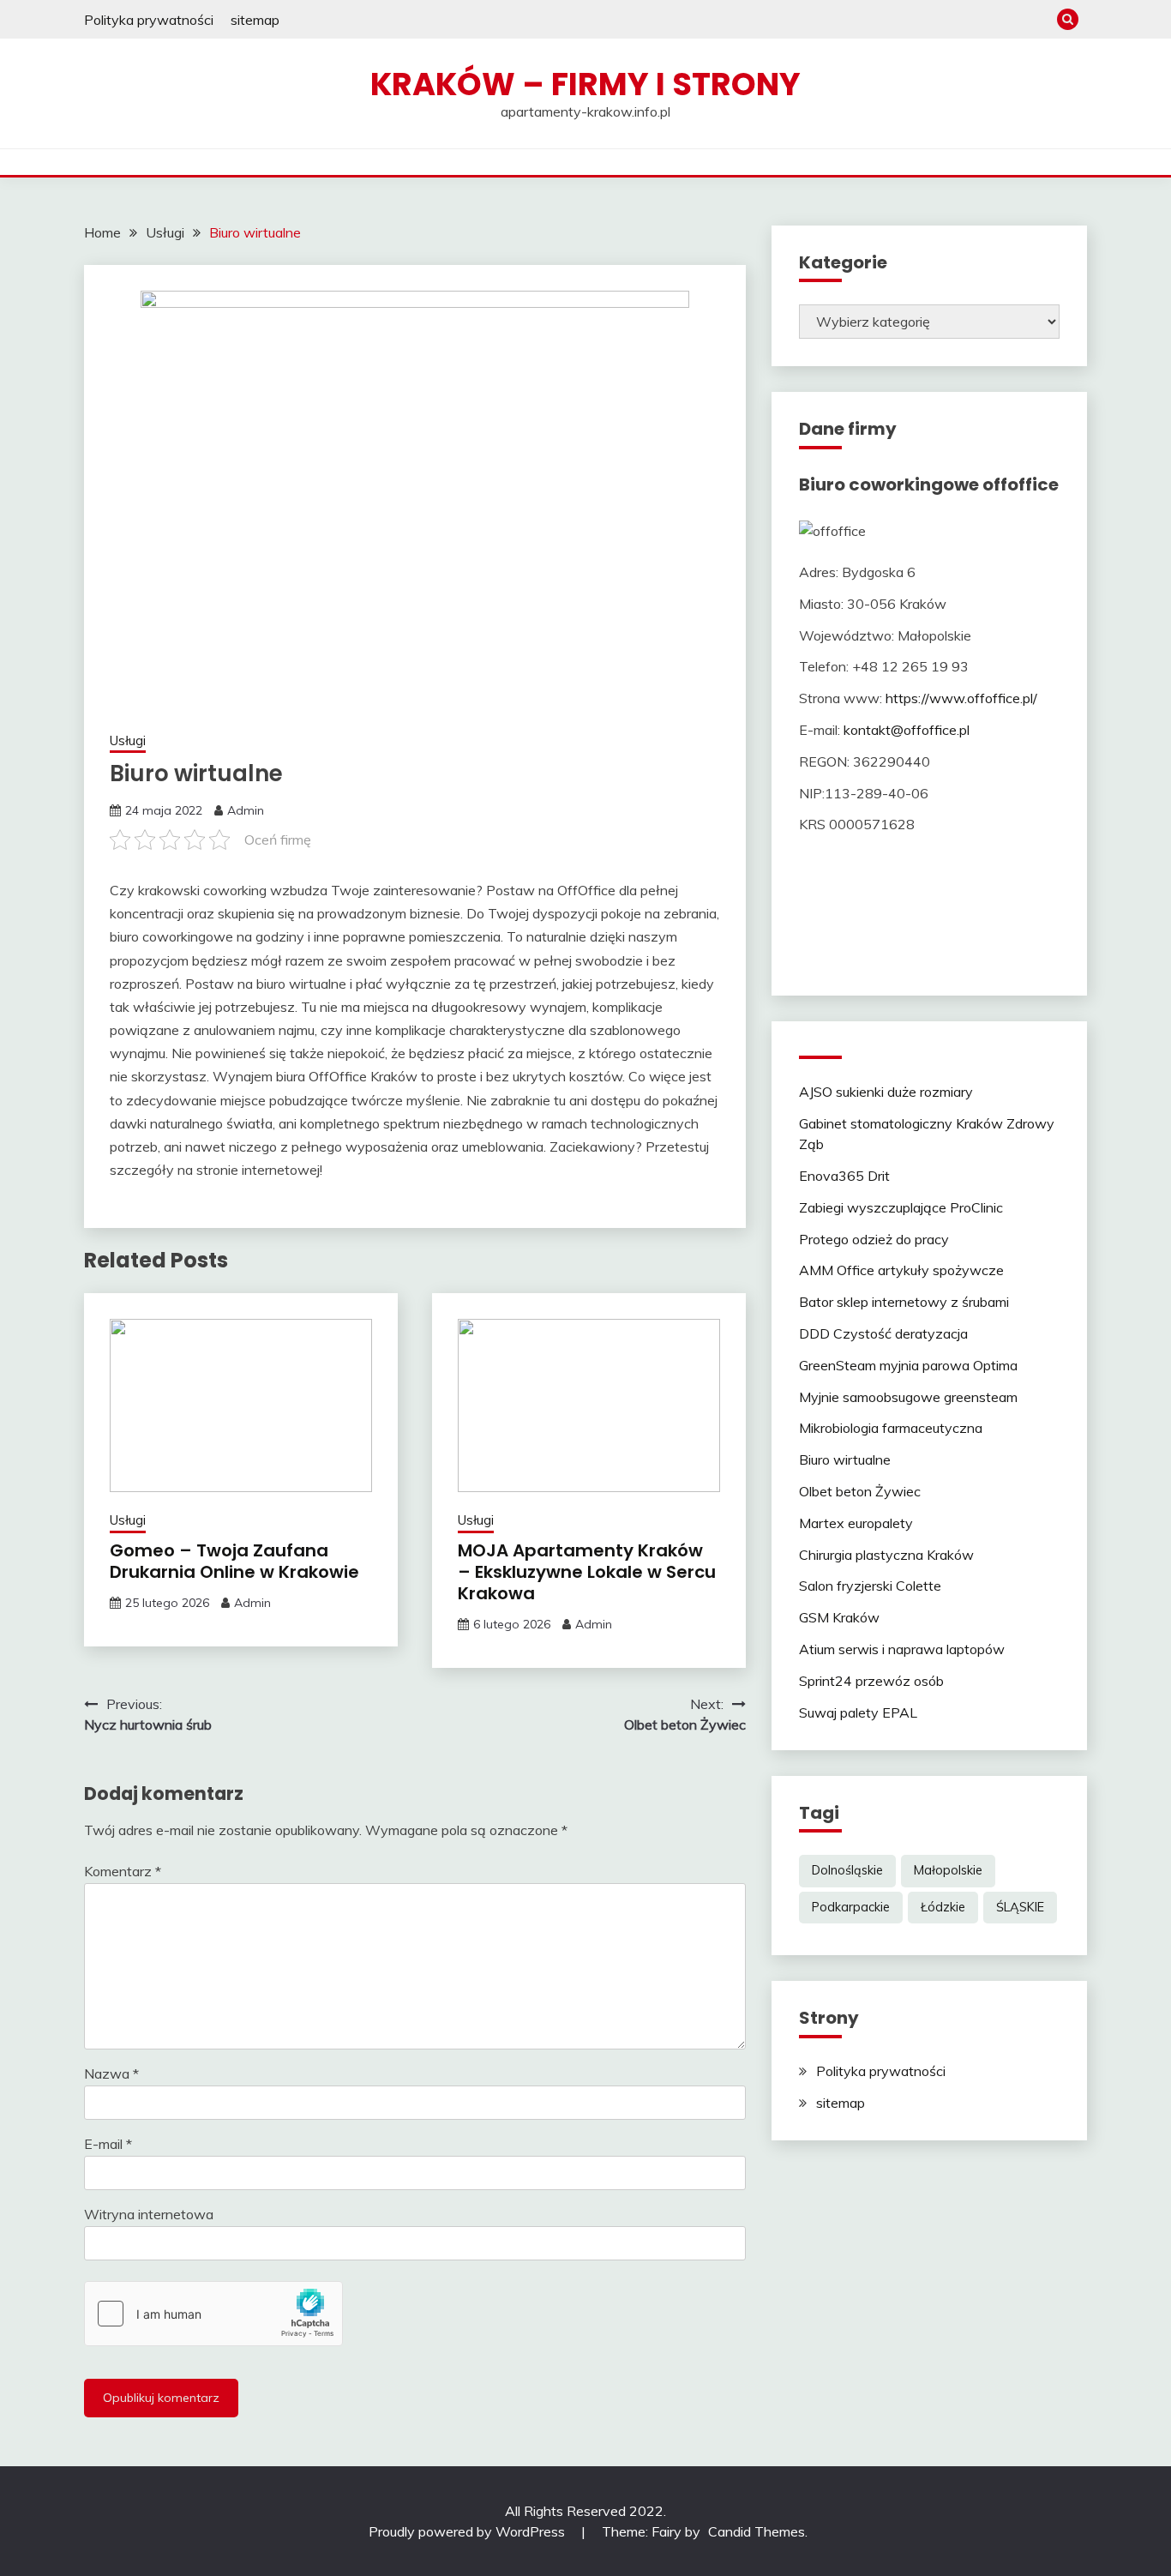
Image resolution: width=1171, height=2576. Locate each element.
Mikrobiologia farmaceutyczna (891, 1428)
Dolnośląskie (847, 1870)
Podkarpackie (851, 1907)
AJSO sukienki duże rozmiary (886, 1092)
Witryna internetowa (149, 2214)
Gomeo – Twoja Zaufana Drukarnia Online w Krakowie (234, 1561)
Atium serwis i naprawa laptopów (902, 1649)
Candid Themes (757, 2531)
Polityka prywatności (149, 20)
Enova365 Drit (844, 1176)
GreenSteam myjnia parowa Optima (908, 1365)
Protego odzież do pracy (874, 1239)
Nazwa (111, 2073)
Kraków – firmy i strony (585, 84)
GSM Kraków (839, 1617)
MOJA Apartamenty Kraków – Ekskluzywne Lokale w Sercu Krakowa (587, 1572)
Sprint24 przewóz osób (871, 1681)
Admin (246, 810)
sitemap (255, 20)
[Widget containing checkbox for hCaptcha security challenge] (213, 2314)
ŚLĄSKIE (1020, 1907)
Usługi (128, 740)
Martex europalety (856, 1523)
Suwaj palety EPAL (858, 1712)
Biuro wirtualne (845, 1460)
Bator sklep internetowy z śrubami (904, 1302)
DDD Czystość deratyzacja (883, 1333)
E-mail (108, 2144)
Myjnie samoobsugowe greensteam (908, 1397)
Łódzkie (943, 1907)
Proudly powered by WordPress (468, 2531)
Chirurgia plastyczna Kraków (886, 1555)
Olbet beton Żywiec (860, 1491)
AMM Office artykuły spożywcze (901, 1270)
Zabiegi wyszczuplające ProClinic (901, 1207)
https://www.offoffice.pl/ (961, 698)
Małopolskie (948, 1870)
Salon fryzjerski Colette (870, 1586)
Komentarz (123, 1871)
